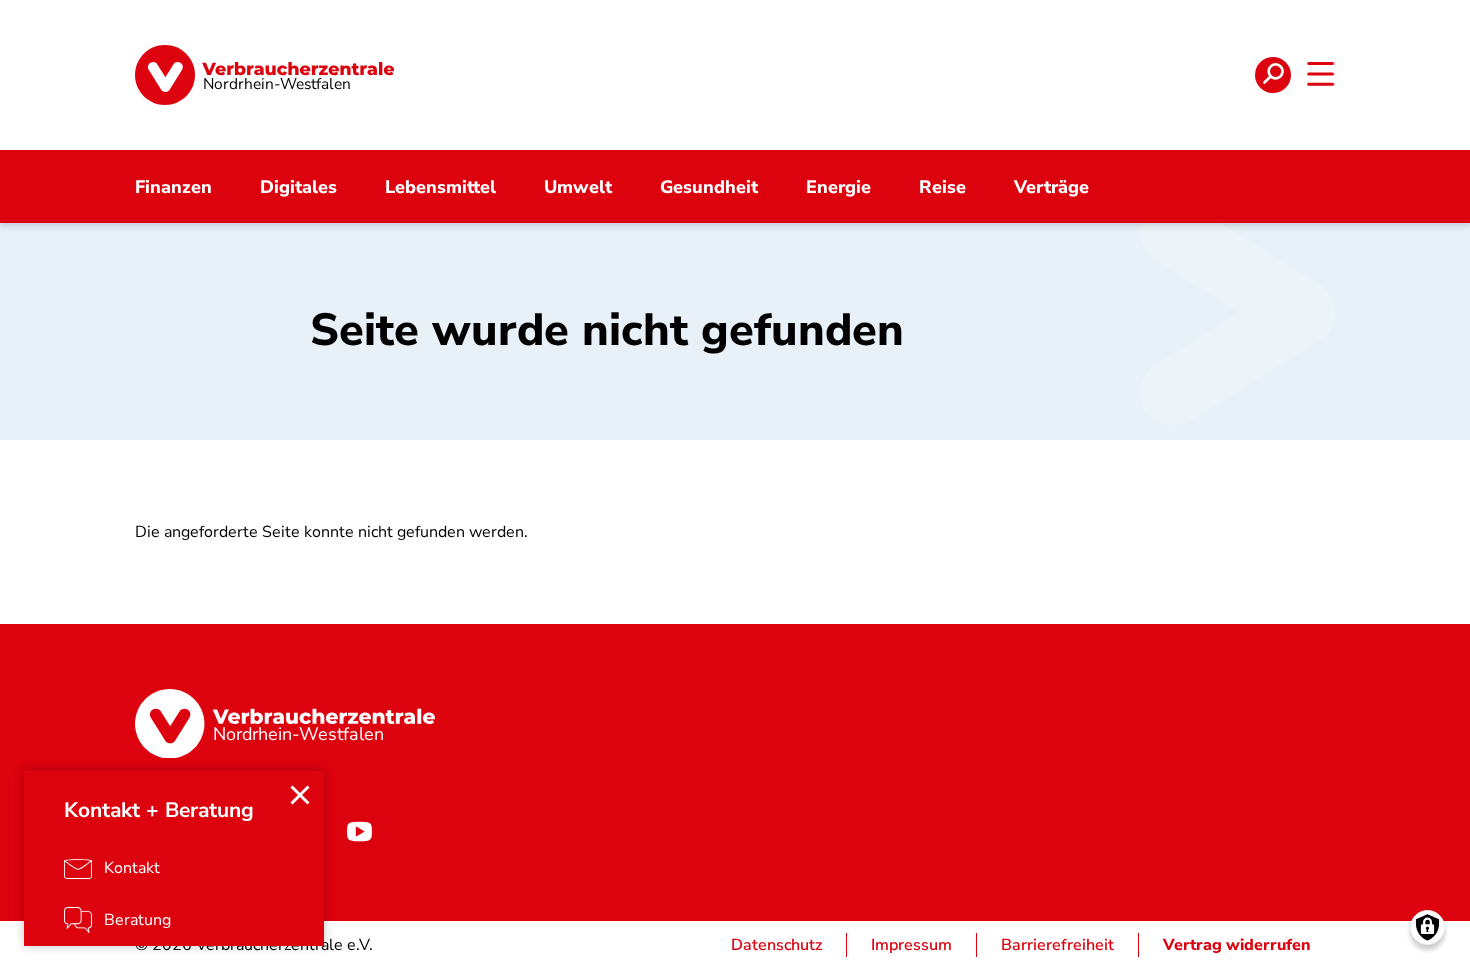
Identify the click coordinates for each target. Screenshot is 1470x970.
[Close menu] (300, 795)
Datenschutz (776, 945)
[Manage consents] (1427, 927)
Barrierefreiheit (1057, 945)
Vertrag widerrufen (1237, 945)
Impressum (911, 945)
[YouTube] (359, 831)
